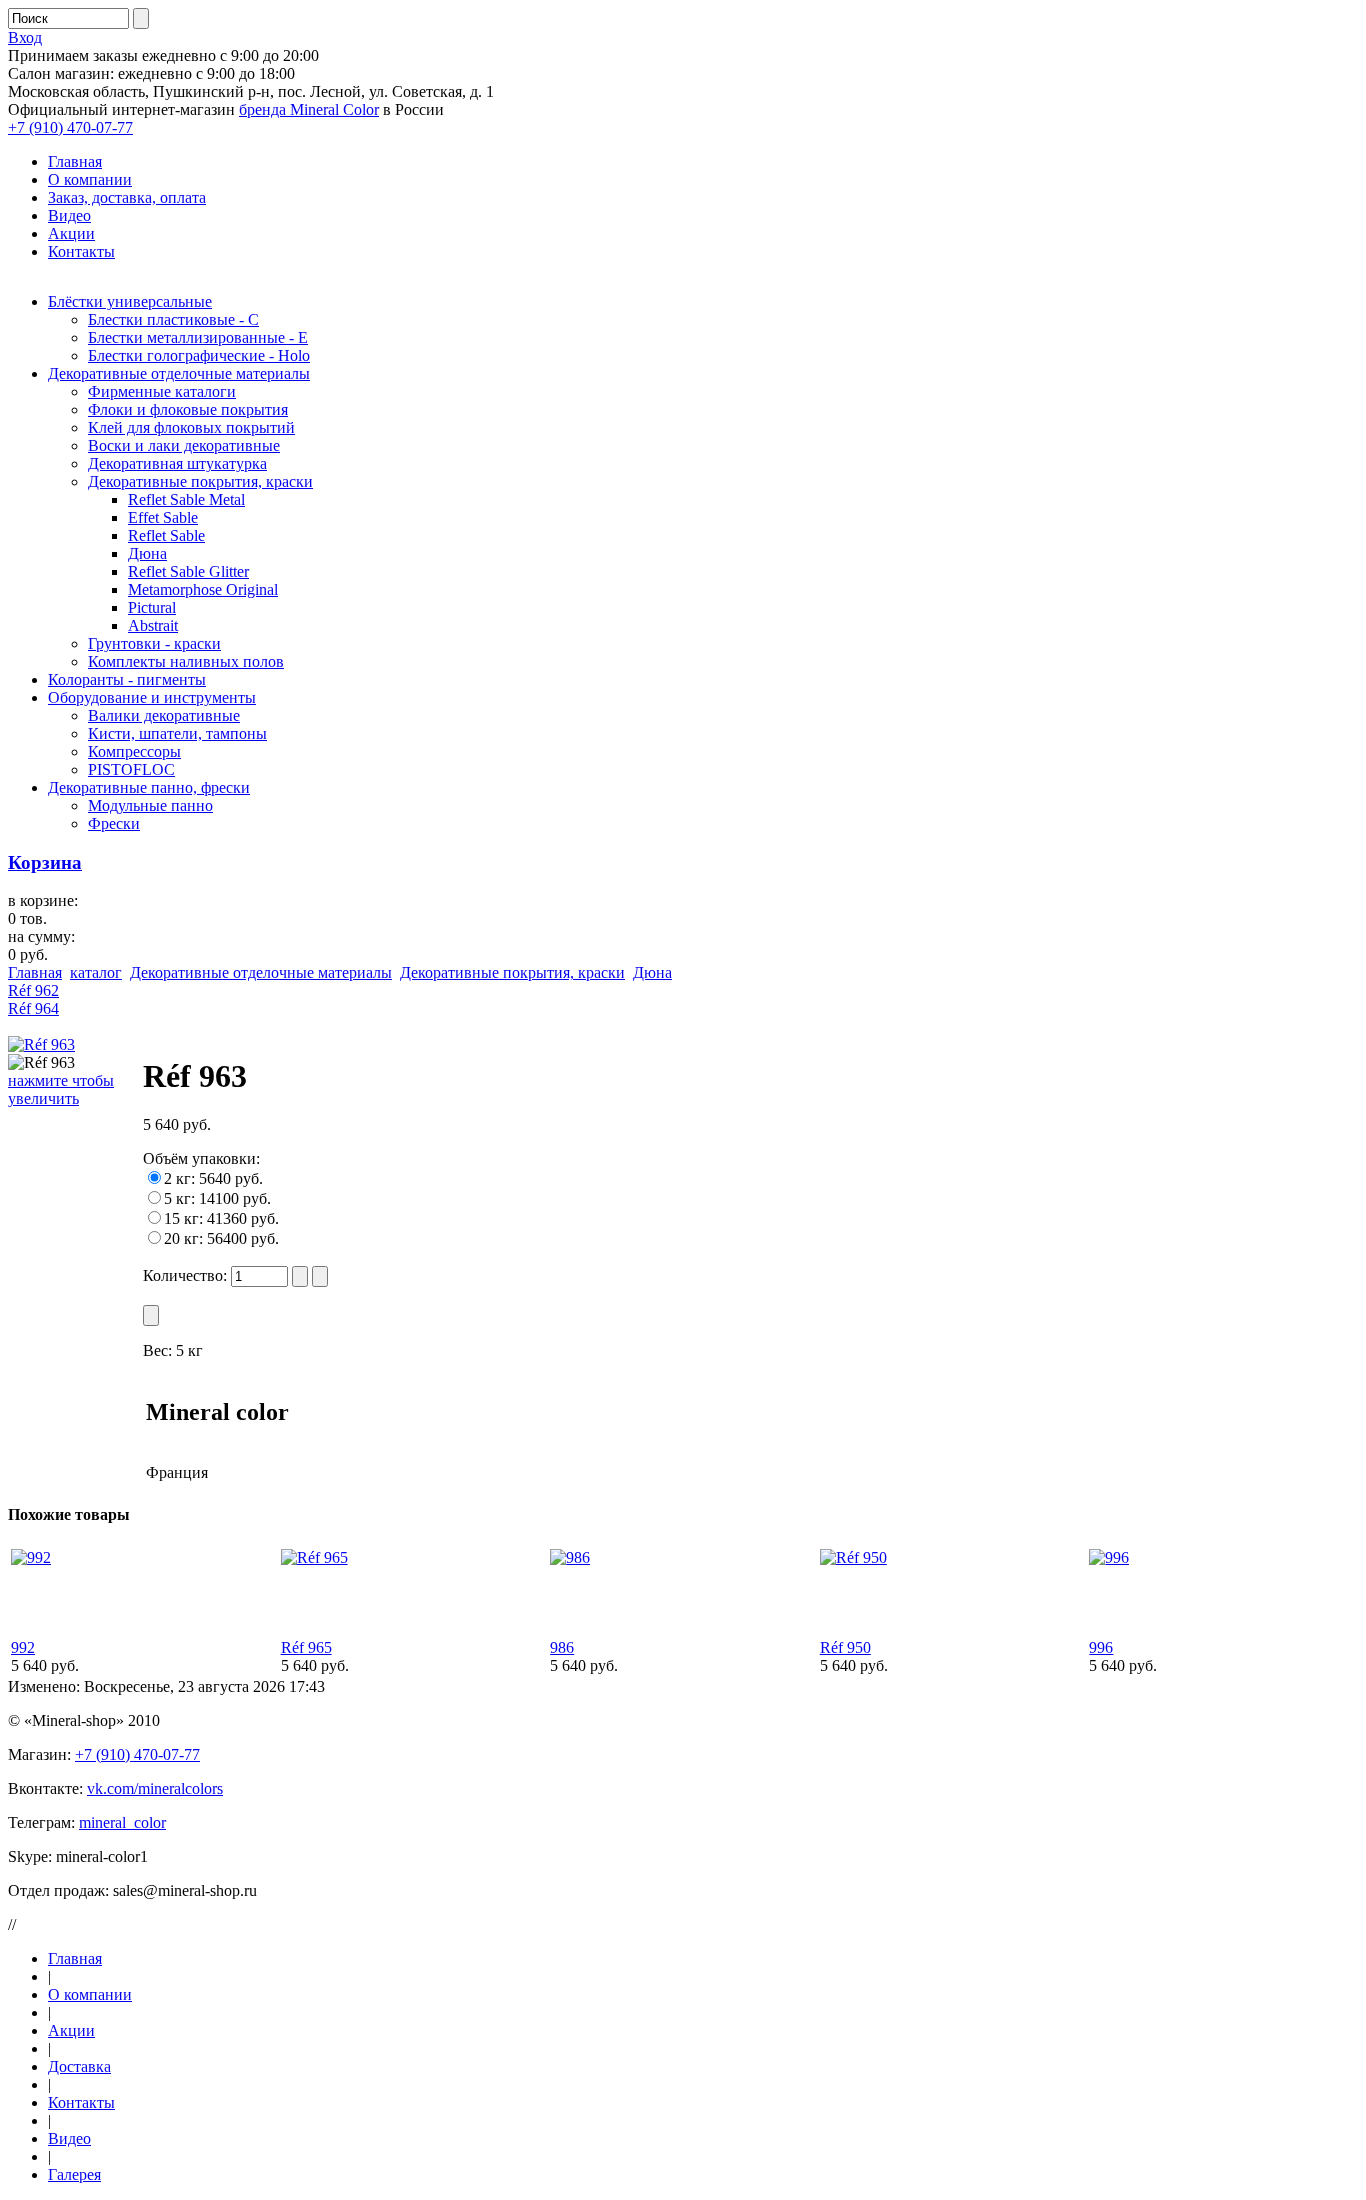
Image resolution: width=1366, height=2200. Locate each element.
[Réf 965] (314, 1557)
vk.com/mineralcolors (155, 1788)
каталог (96, 972)
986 (562, 1647)
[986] (570, 1557)
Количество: (187, 1275)
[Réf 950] (853, 1557)
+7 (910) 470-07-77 (70, 127)
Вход (25, 37)
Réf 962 (33, 990)
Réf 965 (306, 1647)
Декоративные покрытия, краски (512, 972)
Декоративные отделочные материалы (261, 972)
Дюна (652, 972)
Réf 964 (33, 1008)
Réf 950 (845, 1647)
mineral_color (122, 1822)
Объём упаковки (199, 1158)
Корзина (45, 862)
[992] (31, 1557)
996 (1101, 1647)
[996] (1109, 1557)
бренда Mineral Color (309, 109)
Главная (35, 972)
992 (23, 1647)
